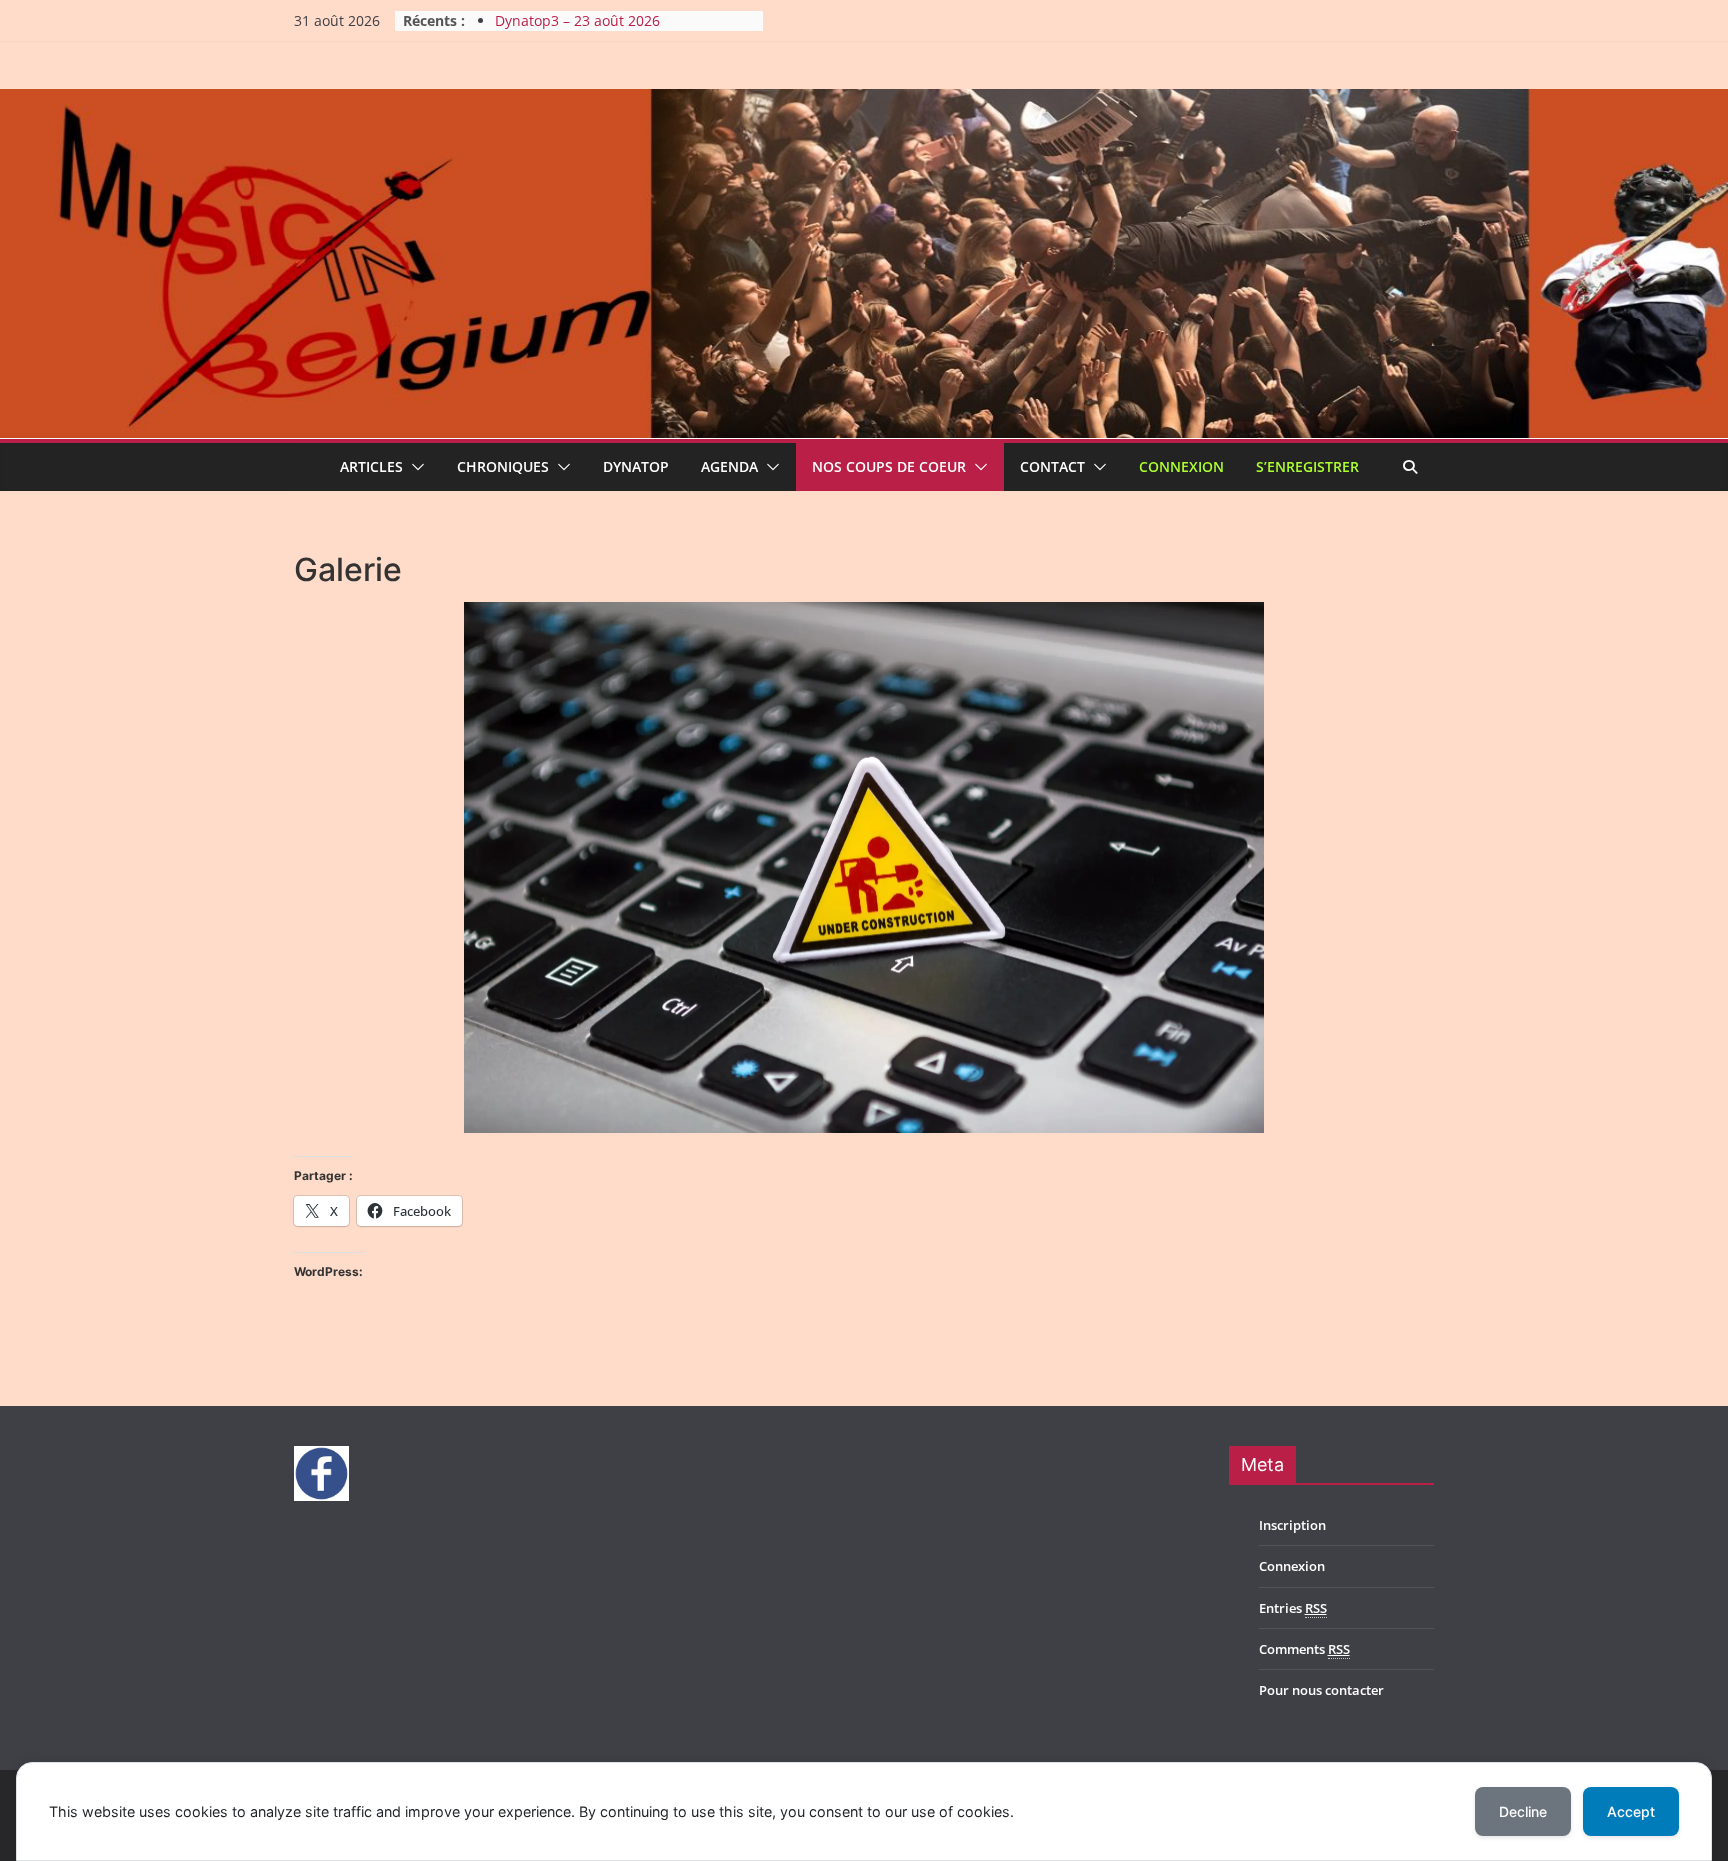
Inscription (1292, 1525)
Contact (1052, 466)
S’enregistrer (1307, 466)
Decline (1523, 1811)
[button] (414, 467)
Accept (1631, 1811)
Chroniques (503, 466)
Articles (371, 466)
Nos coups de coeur (889, 466)
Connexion (1181, 466)
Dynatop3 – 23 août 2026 (577, 20)
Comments (1304, 1649)
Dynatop (636, 466)
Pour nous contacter (1321, 1690)
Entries (1293, 1608)
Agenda (729, 466)
